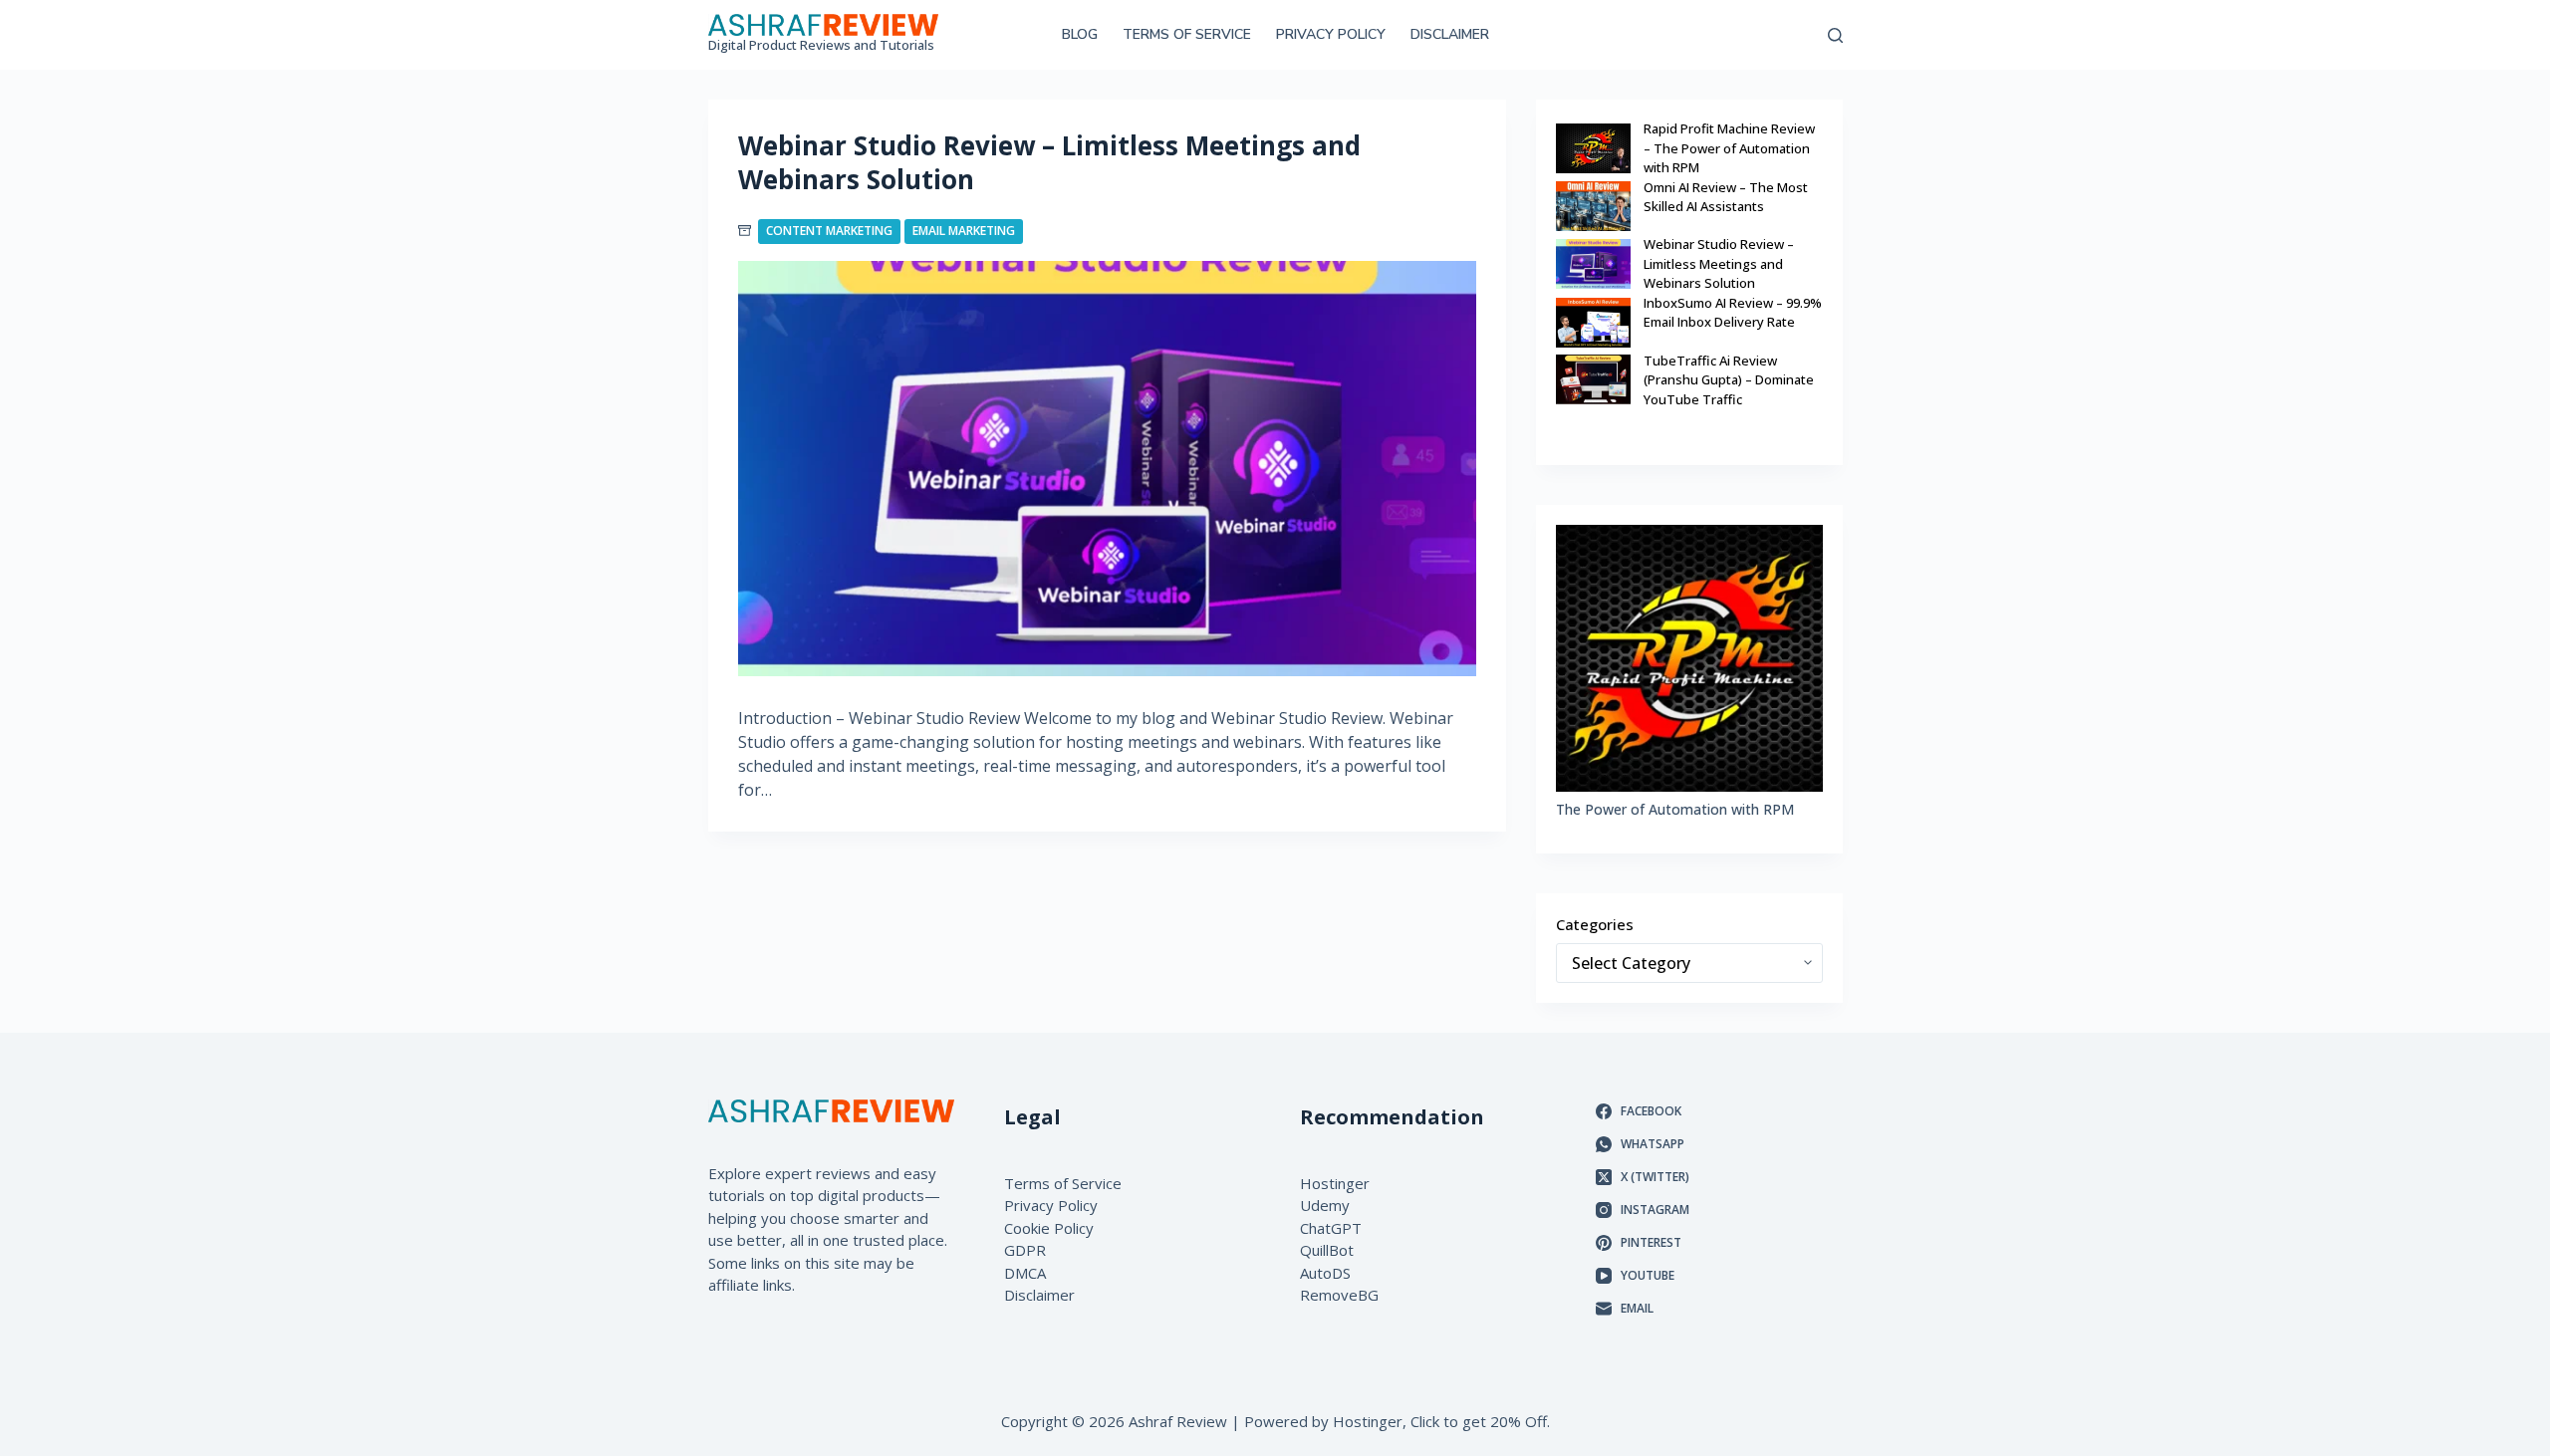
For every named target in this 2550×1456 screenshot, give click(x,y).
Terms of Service (1187, 34)
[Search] (1835, 35)
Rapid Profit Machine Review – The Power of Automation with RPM (1729, 148)
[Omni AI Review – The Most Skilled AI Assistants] (1593, 206)
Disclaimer (1450, 34)
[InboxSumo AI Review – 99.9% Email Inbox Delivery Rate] (1593, 323)
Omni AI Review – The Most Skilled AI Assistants (1726, 197)
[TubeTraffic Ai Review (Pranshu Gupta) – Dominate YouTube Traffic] (1593, 379)
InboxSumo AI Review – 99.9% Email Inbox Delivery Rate (1733, 313)
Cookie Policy (1049, 1228)
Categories (1595, 924)
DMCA (1025, 1273)
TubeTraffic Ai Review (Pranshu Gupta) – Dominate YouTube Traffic (1729, 380)
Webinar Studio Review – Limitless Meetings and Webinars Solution (1049, 162)
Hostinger (1335, 1183)
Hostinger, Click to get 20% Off (1440, 1421)
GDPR (1025, 1250)
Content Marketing (829, 231)
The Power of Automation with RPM (1675, 809)
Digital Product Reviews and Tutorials (821, 45)
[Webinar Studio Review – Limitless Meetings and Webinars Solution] (1107, 469)
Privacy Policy (1331, 34)
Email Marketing (964, 231)
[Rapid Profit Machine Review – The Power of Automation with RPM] (1593, 148)
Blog (1080, 34)
